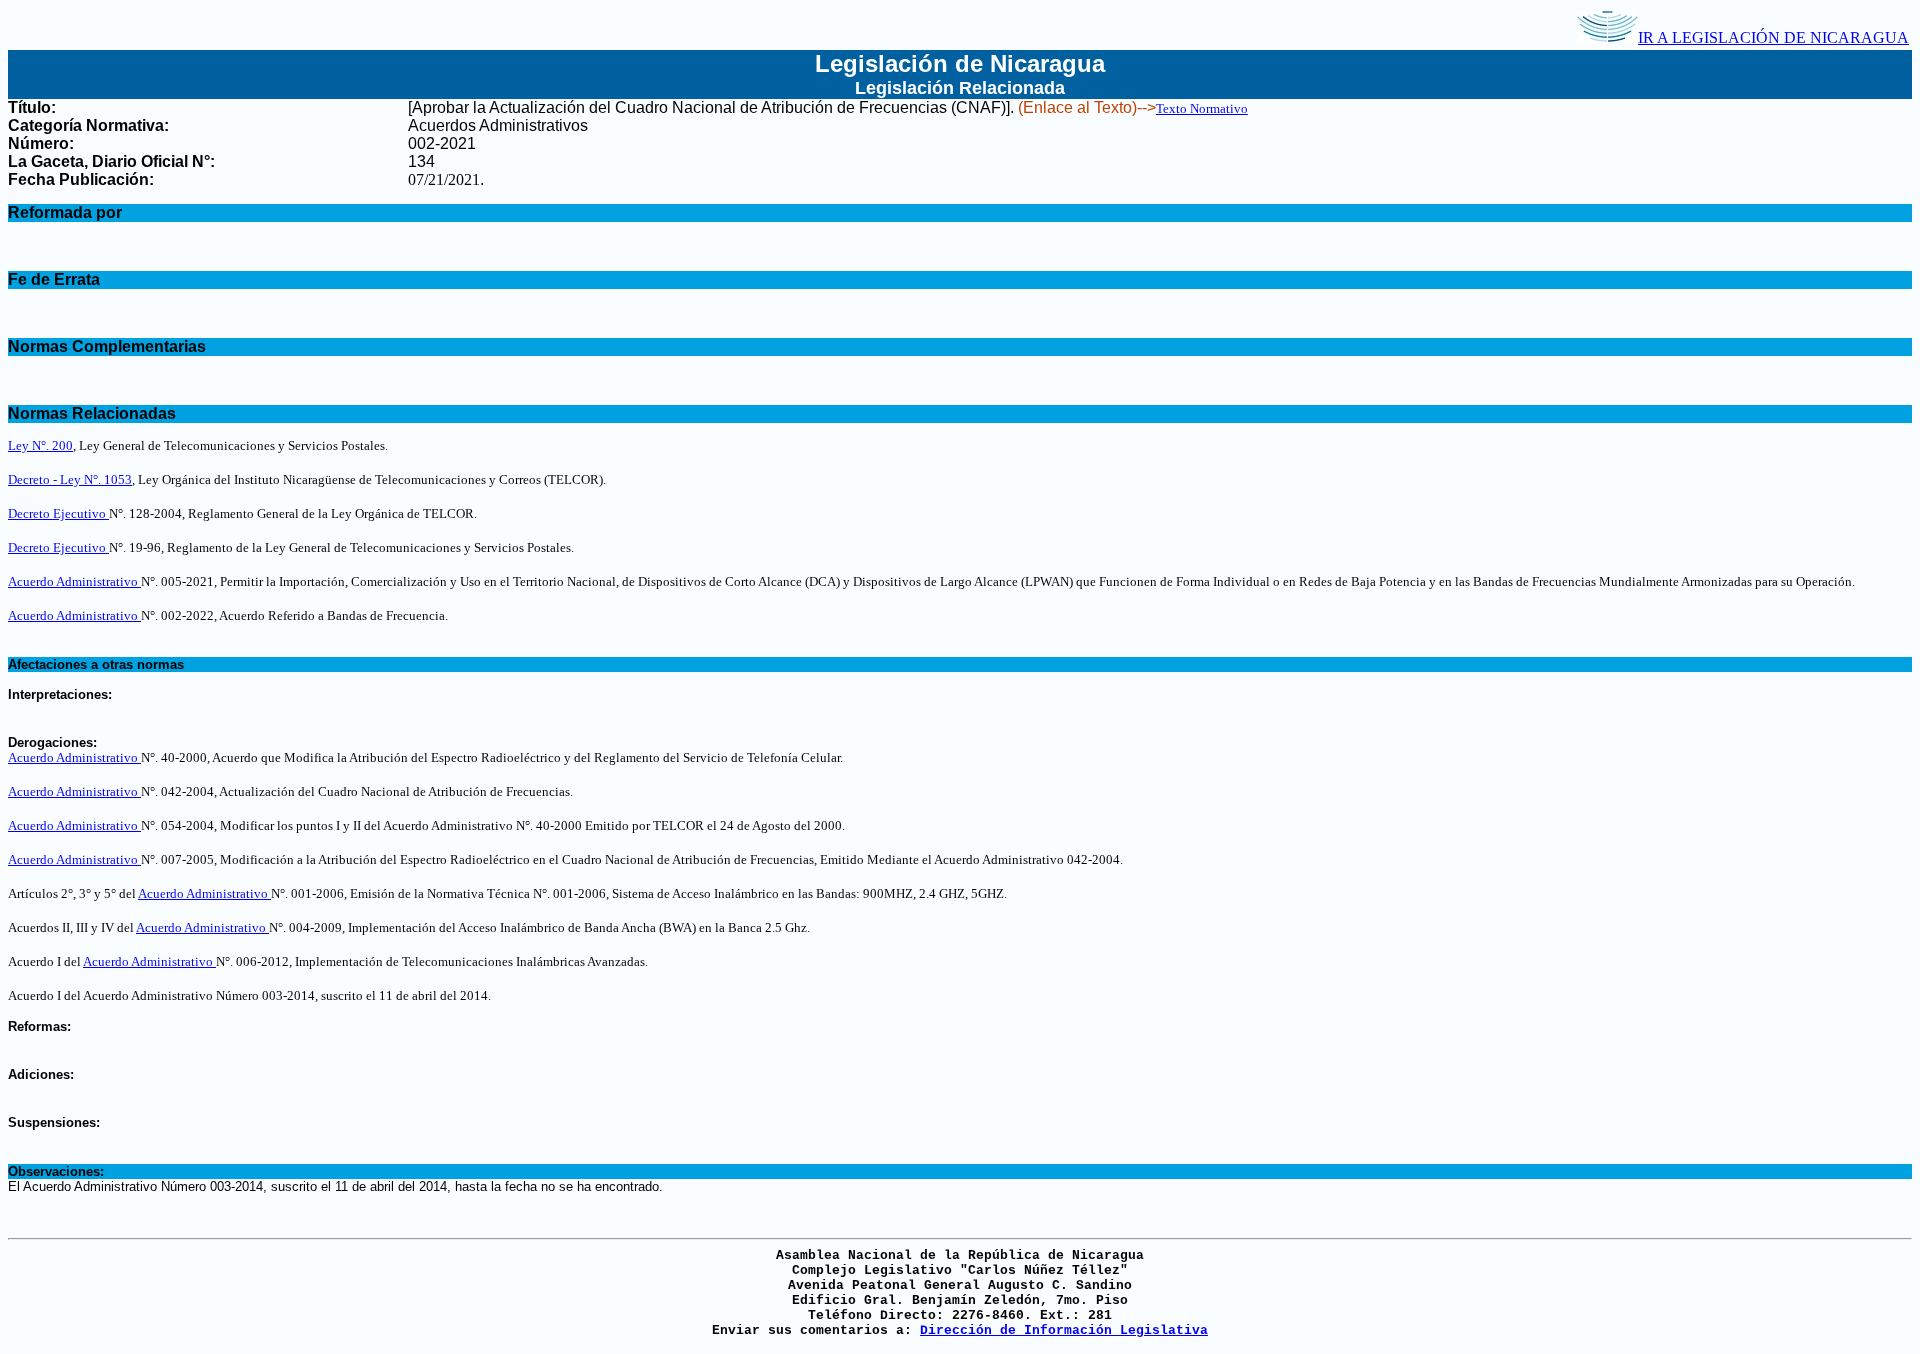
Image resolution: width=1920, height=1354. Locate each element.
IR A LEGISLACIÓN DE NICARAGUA (1773, 37)
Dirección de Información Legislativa (1064, 1330)
